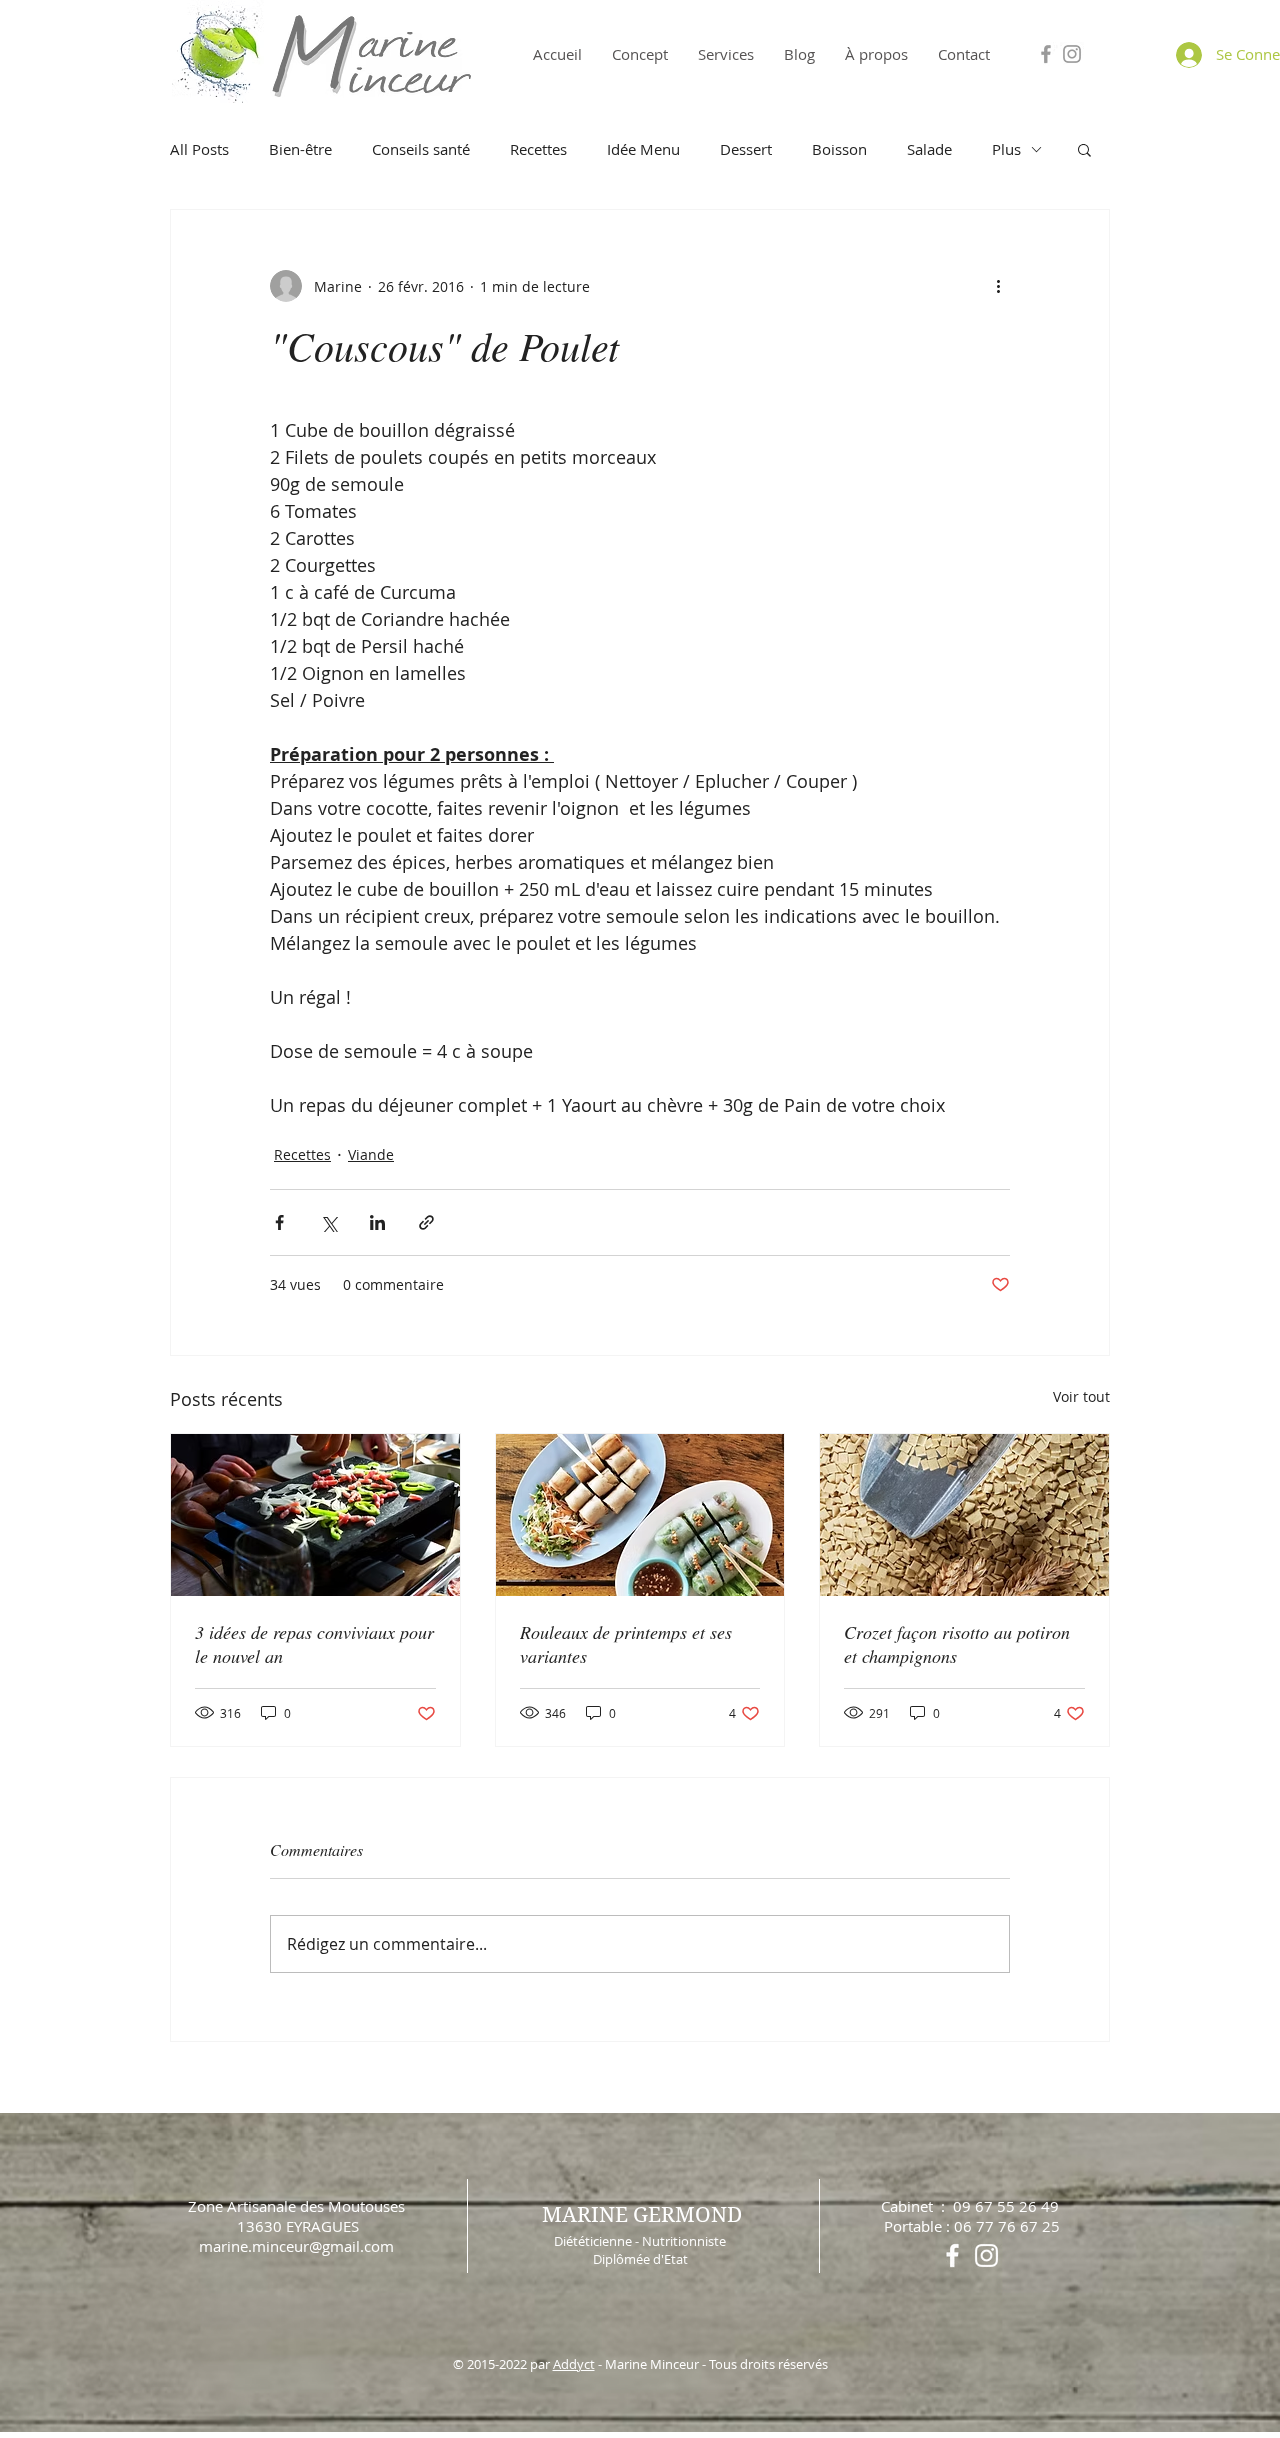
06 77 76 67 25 (1007, 2226)
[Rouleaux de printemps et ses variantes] (640, 1515)
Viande (371, 1154)
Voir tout (1081, 1396)
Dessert (746, 149)
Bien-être (300, 149)
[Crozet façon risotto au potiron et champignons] (964, 1515)
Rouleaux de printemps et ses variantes (626, 1644)
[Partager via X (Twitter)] (328, 1222)
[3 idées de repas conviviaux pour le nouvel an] (315, 1515)
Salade (929, 149)
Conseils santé (421, 149)
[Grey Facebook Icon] (1046, 54)
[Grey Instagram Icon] (1072, 54)
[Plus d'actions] (998, 286)
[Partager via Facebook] (279, 1222)
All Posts (199, 149)
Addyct (574, 2364)
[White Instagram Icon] (986, 2255)
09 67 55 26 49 (1006, 2206)
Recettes (538, 149)
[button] (1084, 149)
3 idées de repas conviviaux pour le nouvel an (314, 1644)
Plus (1006, 149)
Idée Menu (643, 149)
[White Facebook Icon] (952, 2255)
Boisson (839, 149)
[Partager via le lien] (426, 1222)
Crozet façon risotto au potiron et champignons (957, 1644)
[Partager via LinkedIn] (377, 1222)
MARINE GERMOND (642, 2215)
